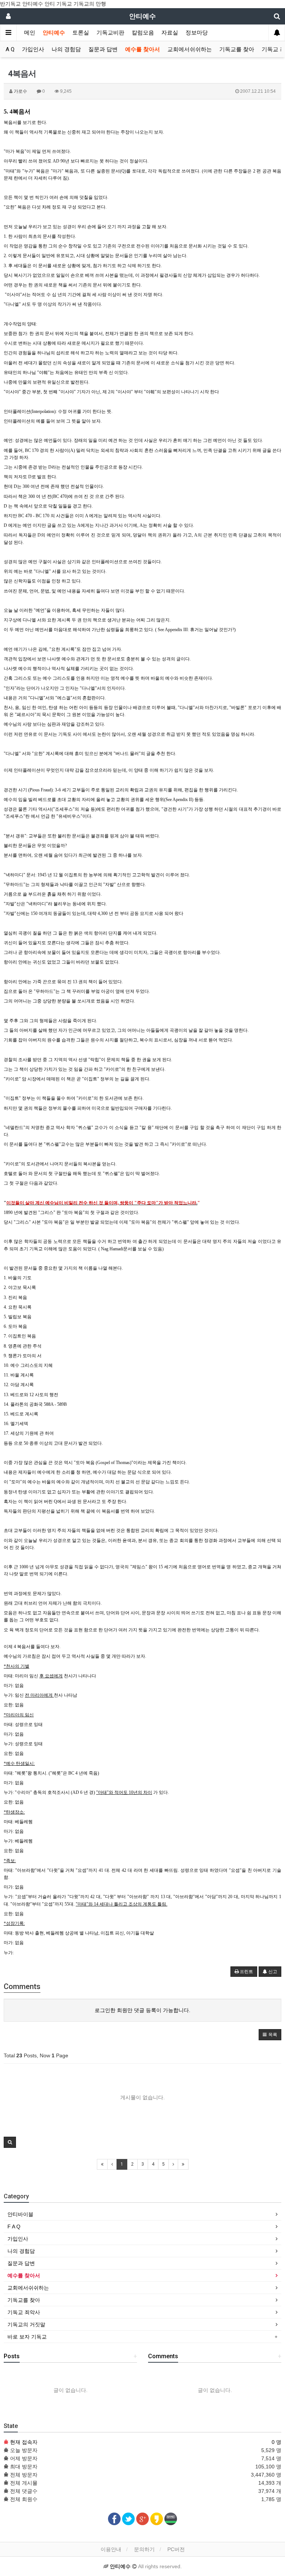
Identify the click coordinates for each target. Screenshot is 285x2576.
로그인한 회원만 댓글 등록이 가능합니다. (142, 2010)
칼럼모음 (143, 33)
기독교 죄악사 (24, 2312)
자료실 (170, 33)
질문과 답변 (103, 49)
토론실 (81, 33)
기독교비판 (110, 33)
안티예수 (54, 33)
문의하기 (144, 2549)
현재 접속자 (24, 2442)
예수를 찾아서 (142, 49)
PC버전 (176, 2549)
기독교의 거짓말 (26, 2324)
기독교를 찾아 (237, 49)
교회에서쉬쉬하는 (190, 49)
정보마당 (197, 33)
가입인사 (33, 49)
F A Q (8, 49)
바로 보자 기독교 (27, 2337)
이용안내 (111, 2549)
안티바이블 (20, 2214)
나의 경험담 (66, 49)
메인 (30, 33)
